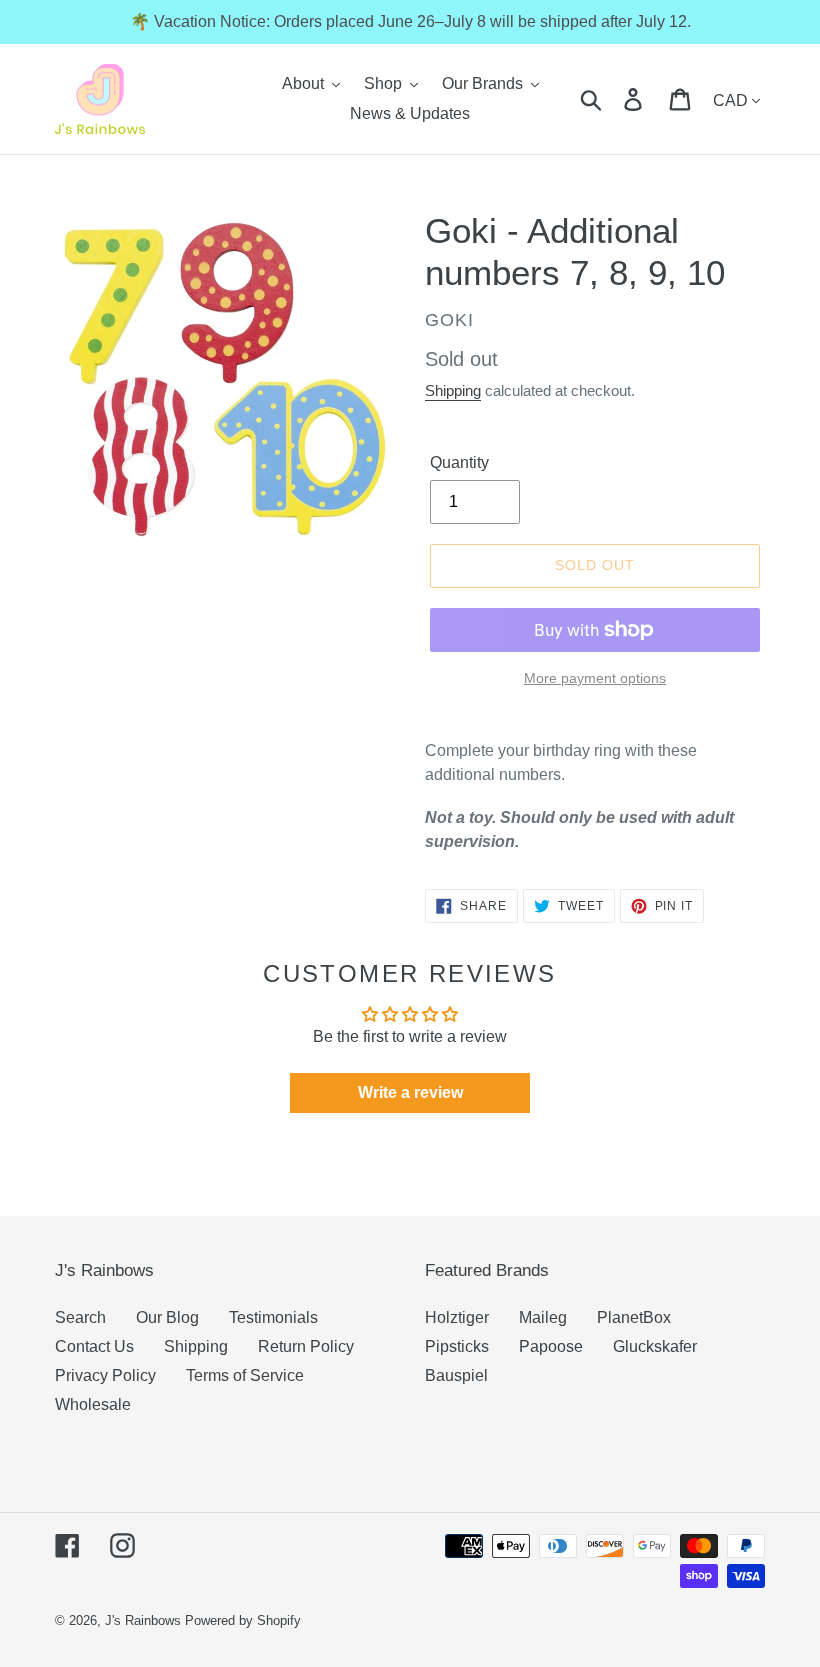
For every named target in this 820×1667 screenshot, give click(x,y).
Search (80, 1317)
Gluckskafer (655, 1346)
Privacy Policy (105, 1375)
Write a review (410, 1092)
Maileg (543, 1317)
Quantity (459, 462)
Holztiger (457, 1317)
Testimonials (273, 1317)
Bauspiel (456, 1375)
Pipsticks (457, 1346)
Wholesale (93, 1404)
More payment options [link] (595, 678)
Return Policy (306, 1346)
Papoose (551, 1346)
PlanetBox (634, 1317)
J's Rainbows (143, 1620)
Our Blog (167, 1317)
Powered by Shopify (243, 1620)
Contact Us (94, 1346)
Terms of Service (245, 1375)
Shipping (453, 390)
